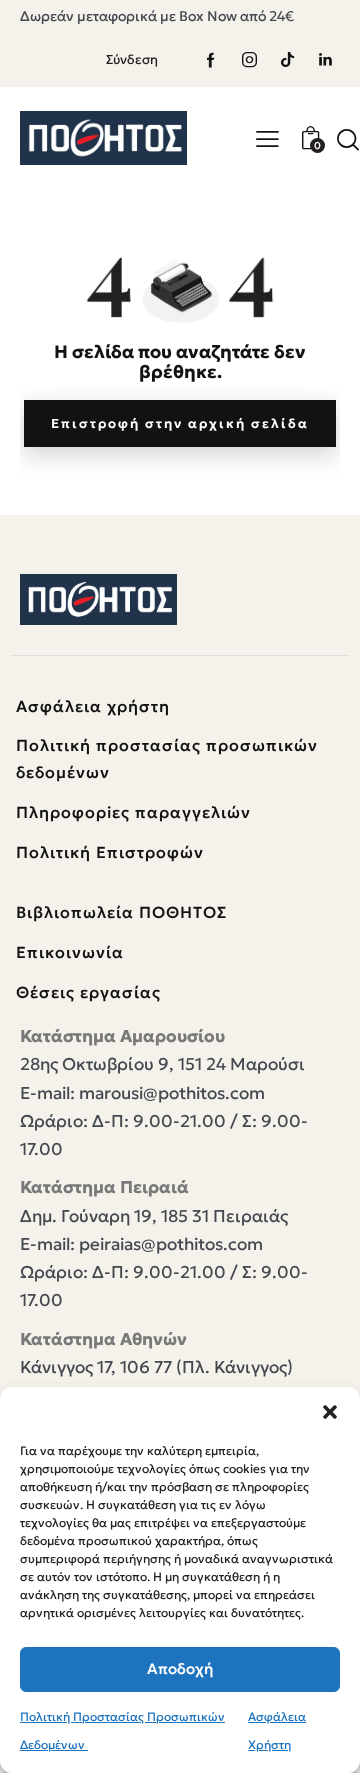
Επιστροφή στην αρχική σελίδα (180, 423)
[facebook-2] (211, 60)
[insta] (249, 60)
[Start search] (348, 139)
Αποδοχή (180, 1668)
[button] (330, 1412)
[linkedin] (325, 60)
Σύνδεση (132, 59)
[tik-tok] (287, 60)
